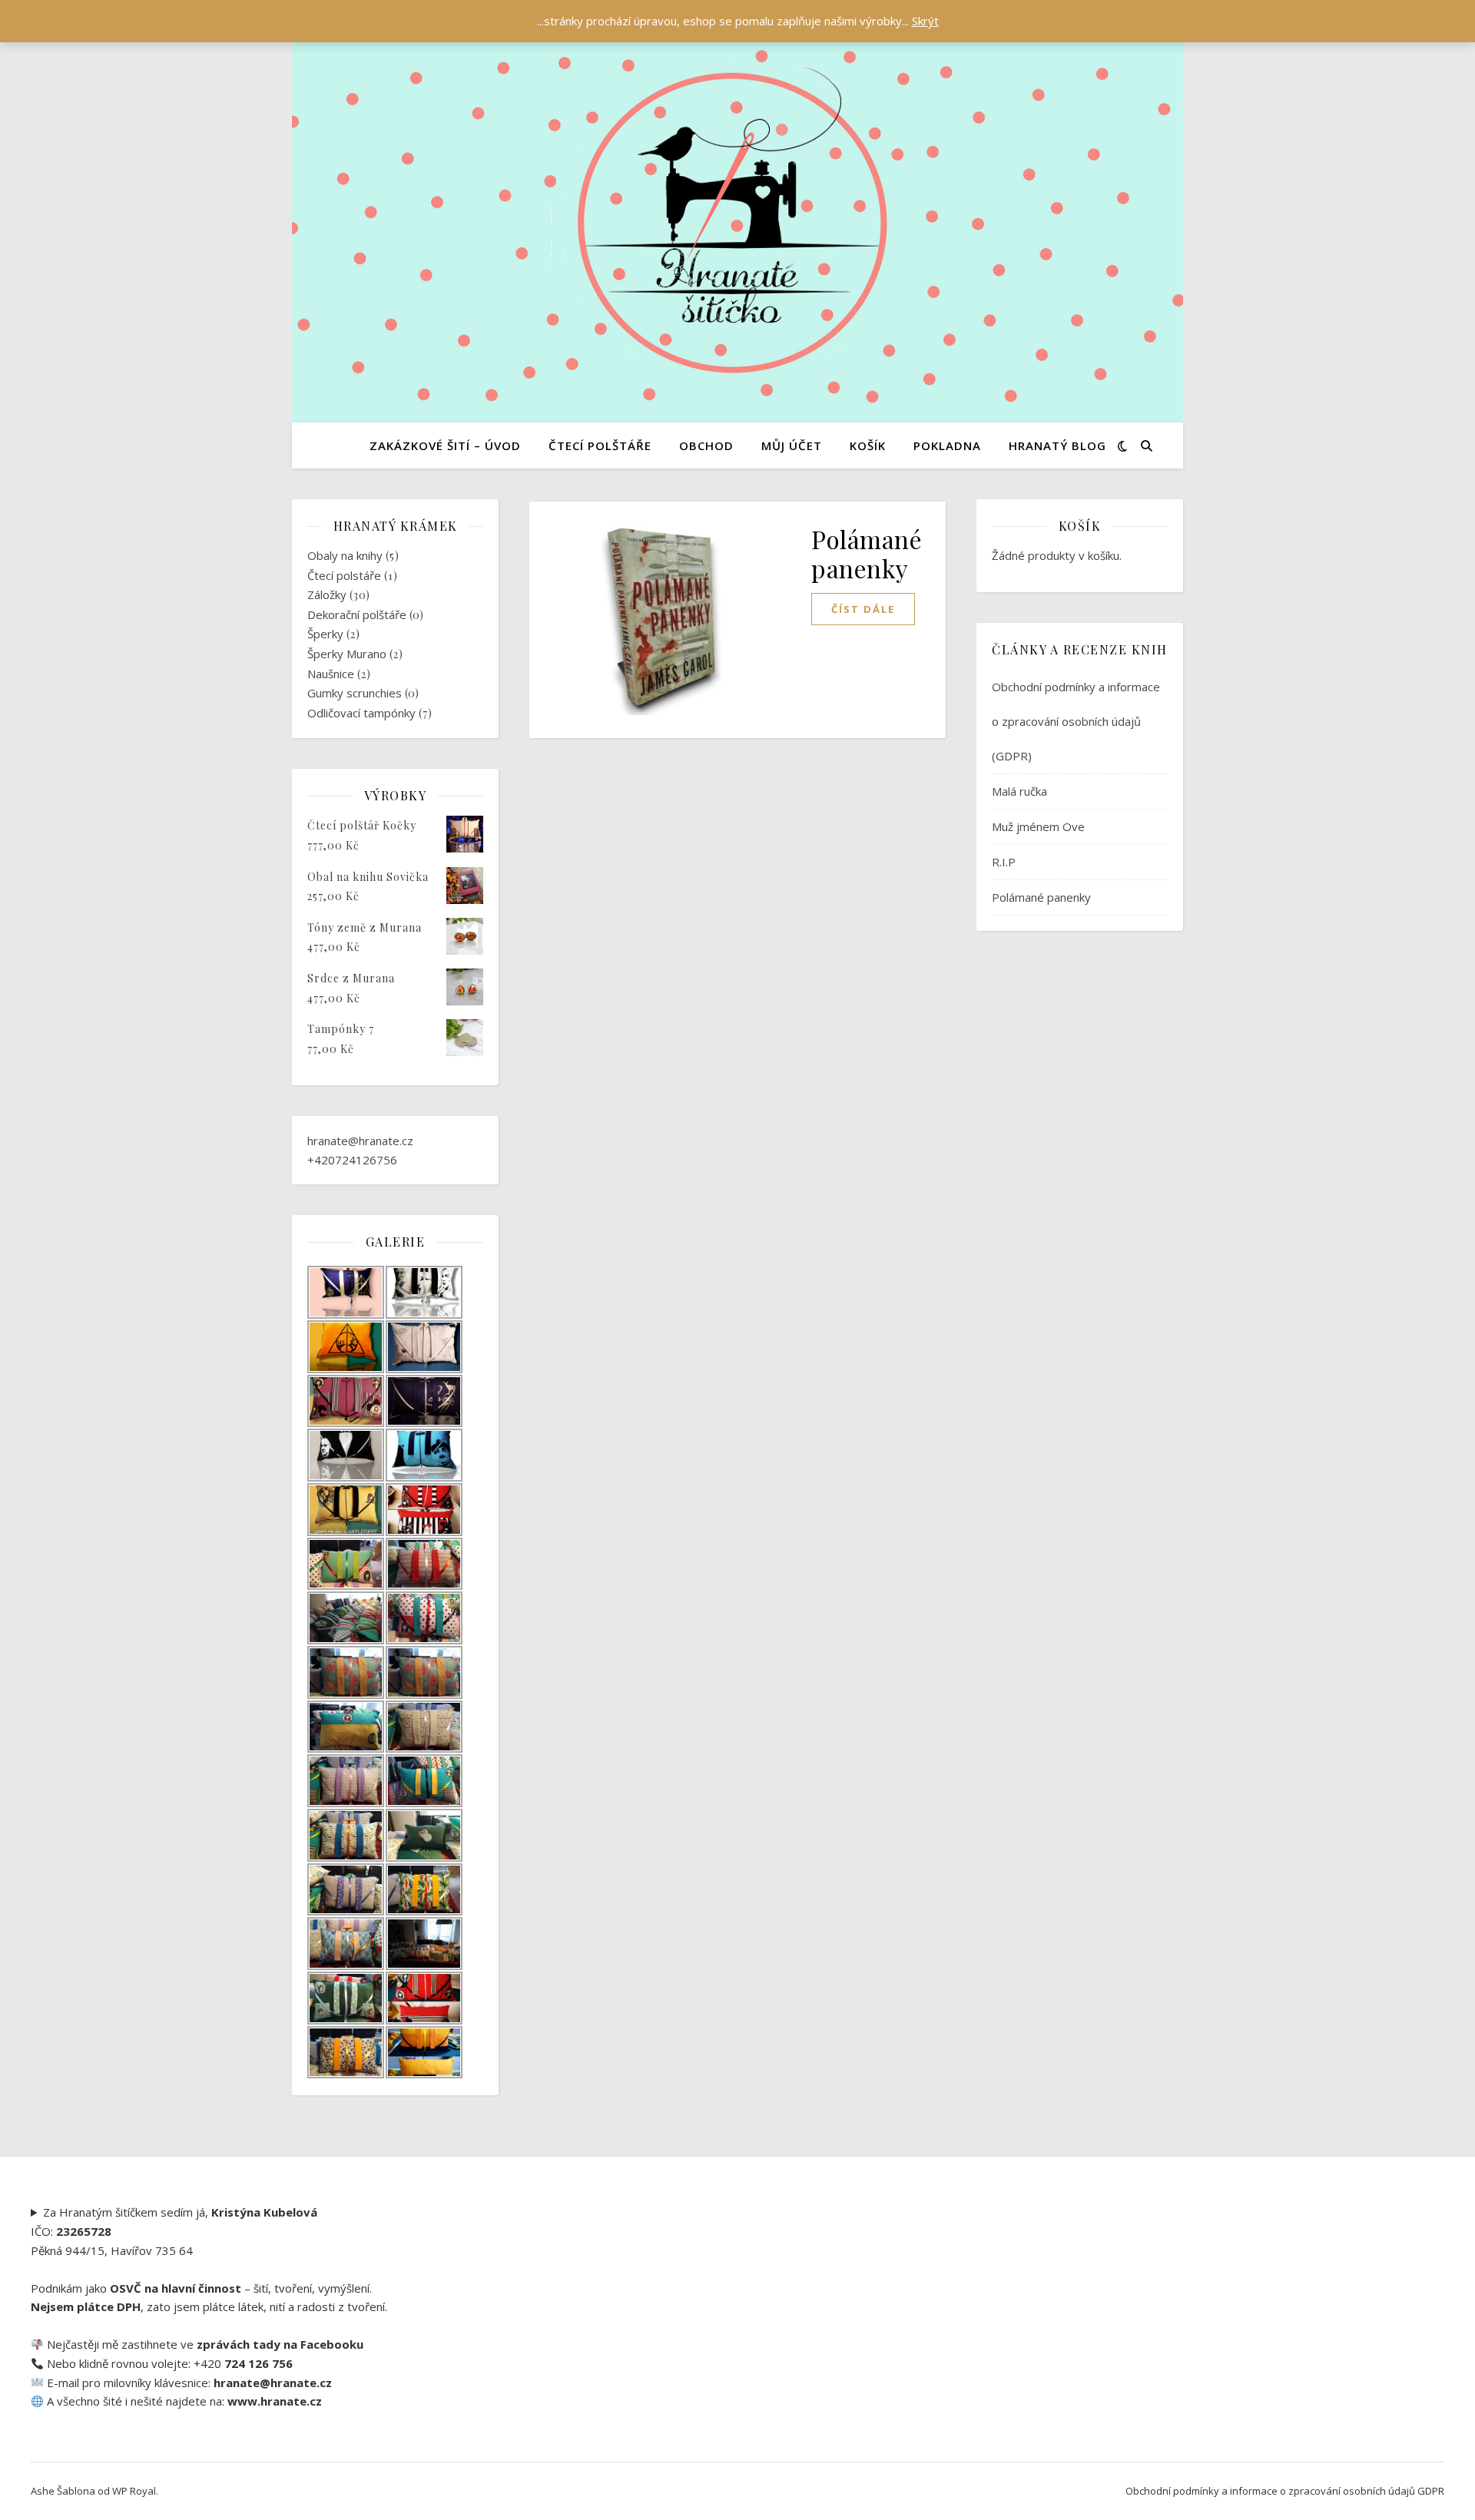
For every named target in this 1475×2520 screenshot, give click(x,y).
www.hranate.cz (275, 2401)
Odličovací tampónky (361, 713)
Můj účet (792, 445)
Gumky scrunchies (355, 693)
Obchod (706, 445)
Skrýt (925, 21)
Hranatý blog (1057, 445)
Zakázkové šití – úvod (445, 445)
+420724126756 (352, 1160)
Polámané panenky (867, 553)
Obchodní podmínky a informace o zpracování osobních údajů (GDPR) (1076, 721)
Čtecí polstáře (344, 575)
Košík (868, 445)
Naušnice (331, 674)
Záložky (327, 594)
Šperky (325, 634)
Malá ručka (1019, 791)
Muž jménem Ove (1038, 826)
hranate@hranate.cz (360, 1141)
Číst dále (863, 609)
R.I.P (1004, 862)
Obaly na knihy (345, 555)
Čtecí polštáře (600, 445)
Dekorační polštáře (357, 614)
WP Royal (134, 2491)
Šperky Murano (347, 654)
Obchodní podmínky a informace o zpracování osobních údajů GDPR (1285, 2491)
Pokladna (947, 445)
